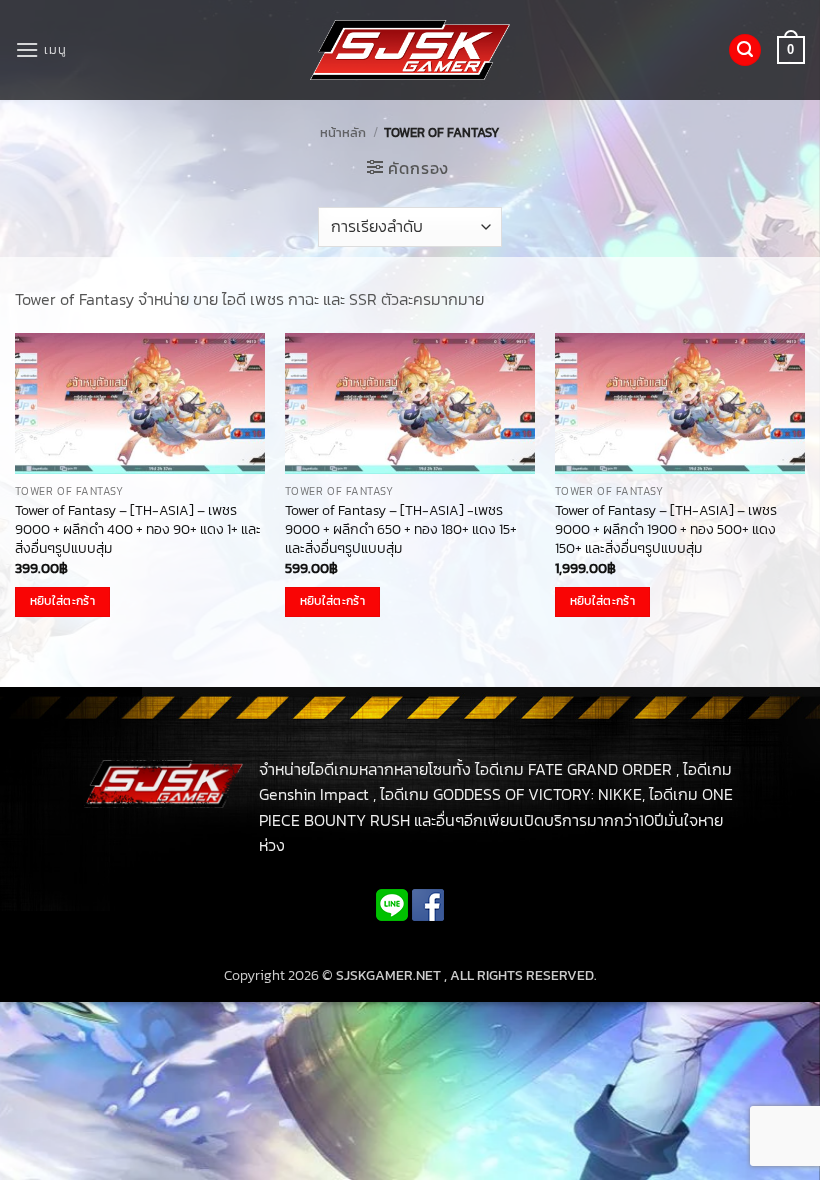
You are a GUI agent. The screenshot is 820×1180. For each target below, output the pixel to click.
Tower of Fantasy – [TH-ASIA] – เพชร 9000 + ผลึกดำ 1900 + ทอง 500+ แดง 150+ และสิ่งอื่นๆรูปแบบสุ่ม (666, 529)
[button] (40, 49)
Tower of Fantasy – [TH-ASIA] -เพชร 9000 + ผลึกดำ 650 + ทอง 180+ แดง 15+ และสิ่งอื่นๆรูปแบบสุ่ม (401, 529)
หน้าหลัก (343, 132)
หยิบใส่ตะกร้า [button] (62, 601)
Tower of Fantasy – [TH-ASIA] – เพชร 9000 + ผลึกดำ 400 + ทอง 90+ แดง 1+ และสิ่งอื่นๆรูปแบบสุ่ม (138, 529)
